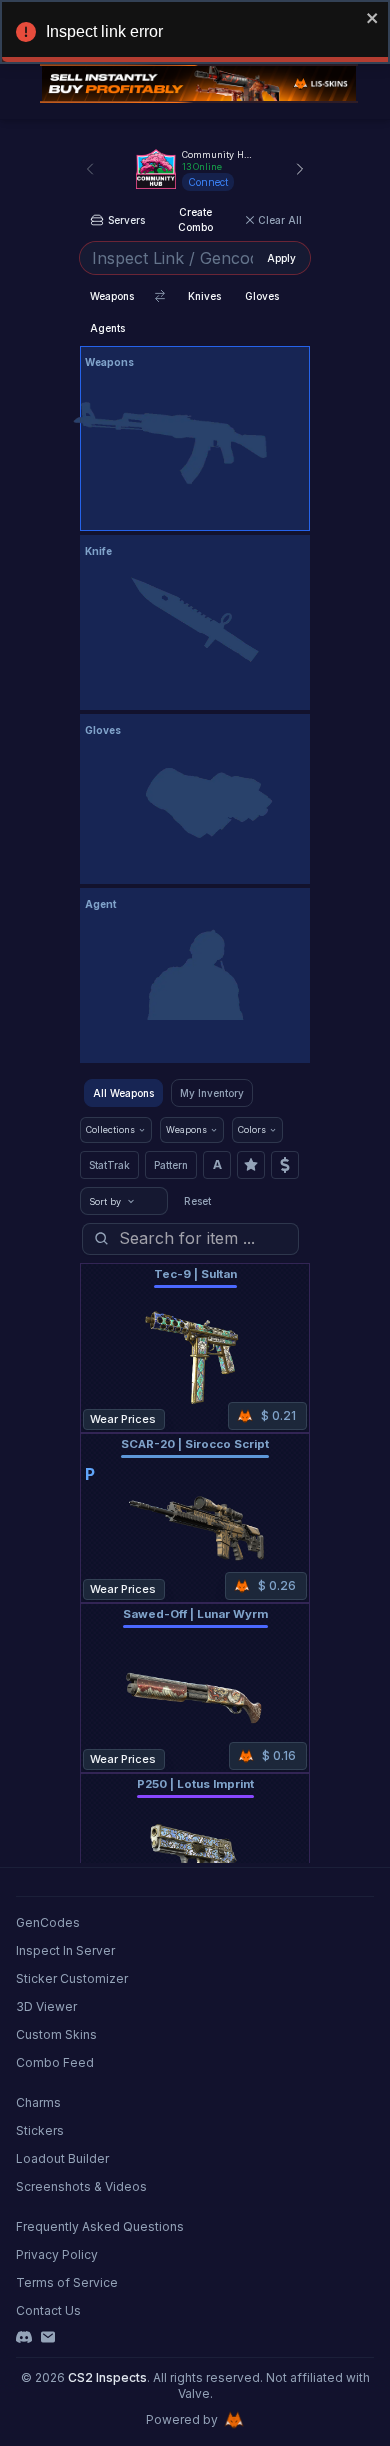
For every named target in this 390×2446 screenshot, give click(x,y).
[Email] (48, 2337)
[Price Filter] (285, 1165)
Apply (281, 258)
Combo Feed (55, 2062)
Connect (208, 182)
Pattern (171, 1165)
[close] (373, 18)
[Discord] (24, 2337)
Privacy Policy (57, 2254)
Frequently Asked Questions (100, 2226)
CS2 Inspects (107, 2377)
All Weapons (123, 1093)
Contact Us (48, 2310)
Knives (204, 296)
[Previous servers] (90, 169)
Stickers (40, 2130)
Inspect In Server (65, 1950)
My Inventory (212, 1093)
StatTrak (109, 1165)
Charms (38, 2102)
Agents (107, 328)
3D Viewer (46, 2006)
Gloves (262, 296)
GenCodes (48, 1922)
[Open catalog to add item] (195, 443)
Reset (197, 1201)
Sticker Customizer (72, 1978)
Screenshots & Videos (81, 2186)
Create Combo (195, 219)
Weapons (112, 296)
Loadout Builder (62, 2158)
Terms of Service (67, 2282)
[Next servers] (300, 169)
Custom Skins (56, 2034)
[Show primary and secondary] (160, 296)
